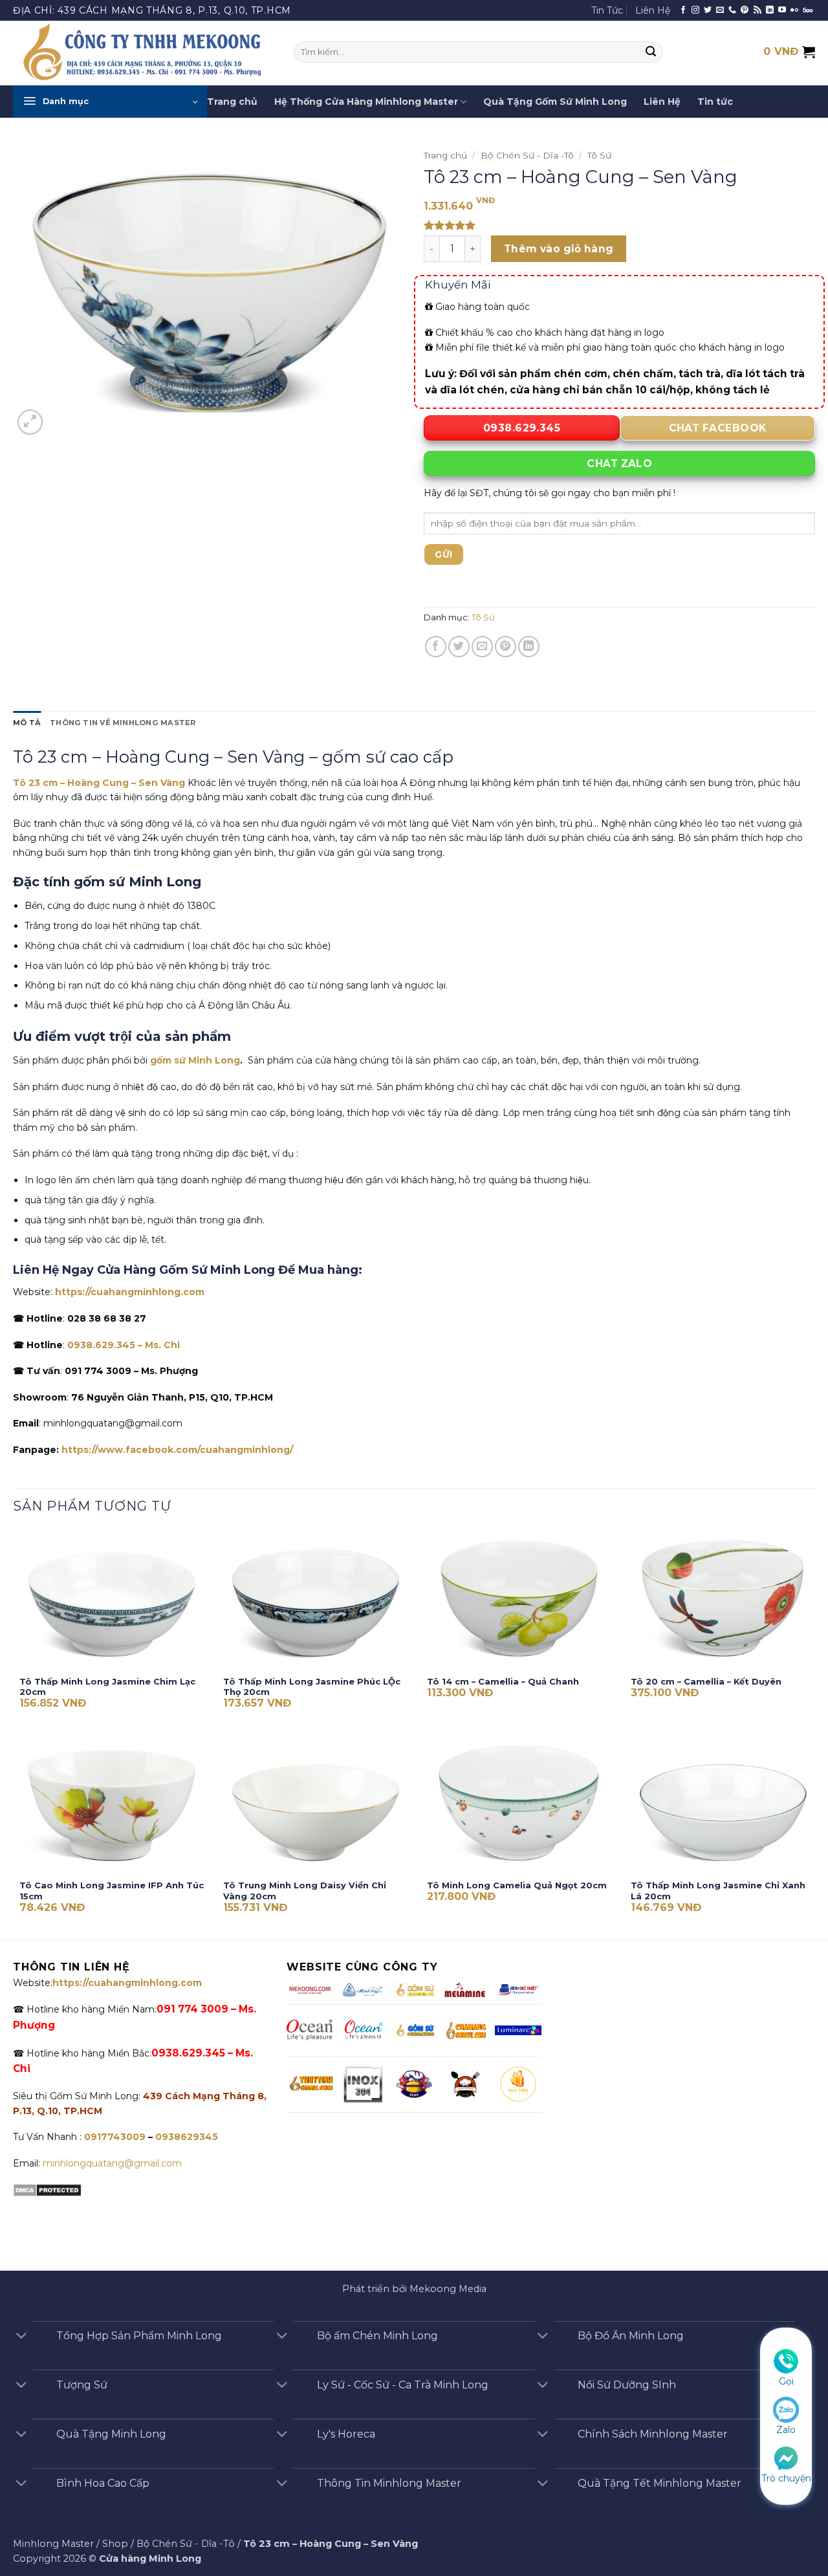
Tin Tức (607, 10)
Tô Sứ (599, 155)
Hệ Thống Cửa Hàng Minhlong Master (366, 102)
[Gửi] (651, 52)
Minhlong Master (53, 2544)
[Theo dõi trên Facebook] (683, 10)
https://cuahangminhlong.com (130, 1292)
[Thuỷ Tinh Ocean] (363, 2030)
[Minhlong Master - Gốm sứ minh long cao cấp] (144, 53)
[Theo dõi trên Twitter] (708, 10)
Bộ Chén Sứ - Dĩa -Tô (527, 155)
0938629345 (187, 2137)
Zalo (786, 2430)
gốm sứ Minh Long (195, 1060)
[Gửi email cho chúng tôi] (720, 10)
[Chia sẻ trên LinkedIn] (529, 647)
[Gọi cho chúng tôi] (732, 10)
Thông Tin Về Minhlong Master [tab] (123, 723)
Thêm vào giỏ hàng (559, 249)
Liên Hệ (653, 10)
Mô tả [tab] (27, 723)
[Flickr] (794, 10)
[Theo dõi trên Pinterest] (745, 10)
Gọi (786, 2381)
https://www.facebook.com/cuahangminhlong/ (177, 1450)
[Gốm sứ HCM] (414, 2030)
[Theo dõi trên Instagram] (695, 10)
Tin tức (715, 102)
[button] (110, 102)
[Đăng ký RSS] (757, 10)
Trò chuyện (786, 2478)
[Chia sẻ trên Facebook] (436, 647)
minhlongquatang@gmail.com (112, 2163)
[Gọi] (786, 2361)
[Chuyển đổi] (21, 2337)
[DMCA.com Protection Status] (47, 2189)
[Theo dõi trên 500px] (808, 10)
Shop (115, 2544)
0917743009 (114, 2137)
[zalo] (786, 2409)
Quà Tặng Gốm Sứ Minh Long (555, 102)
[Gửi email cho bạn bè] (482, 647)
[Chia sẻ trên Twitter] (459, 647)
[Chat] (786, 2457)
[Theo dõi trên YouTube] (782, 10)
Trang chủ (232, 102)
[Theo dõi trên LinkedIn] (770, 10)
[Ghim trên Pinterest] (506, 647)
